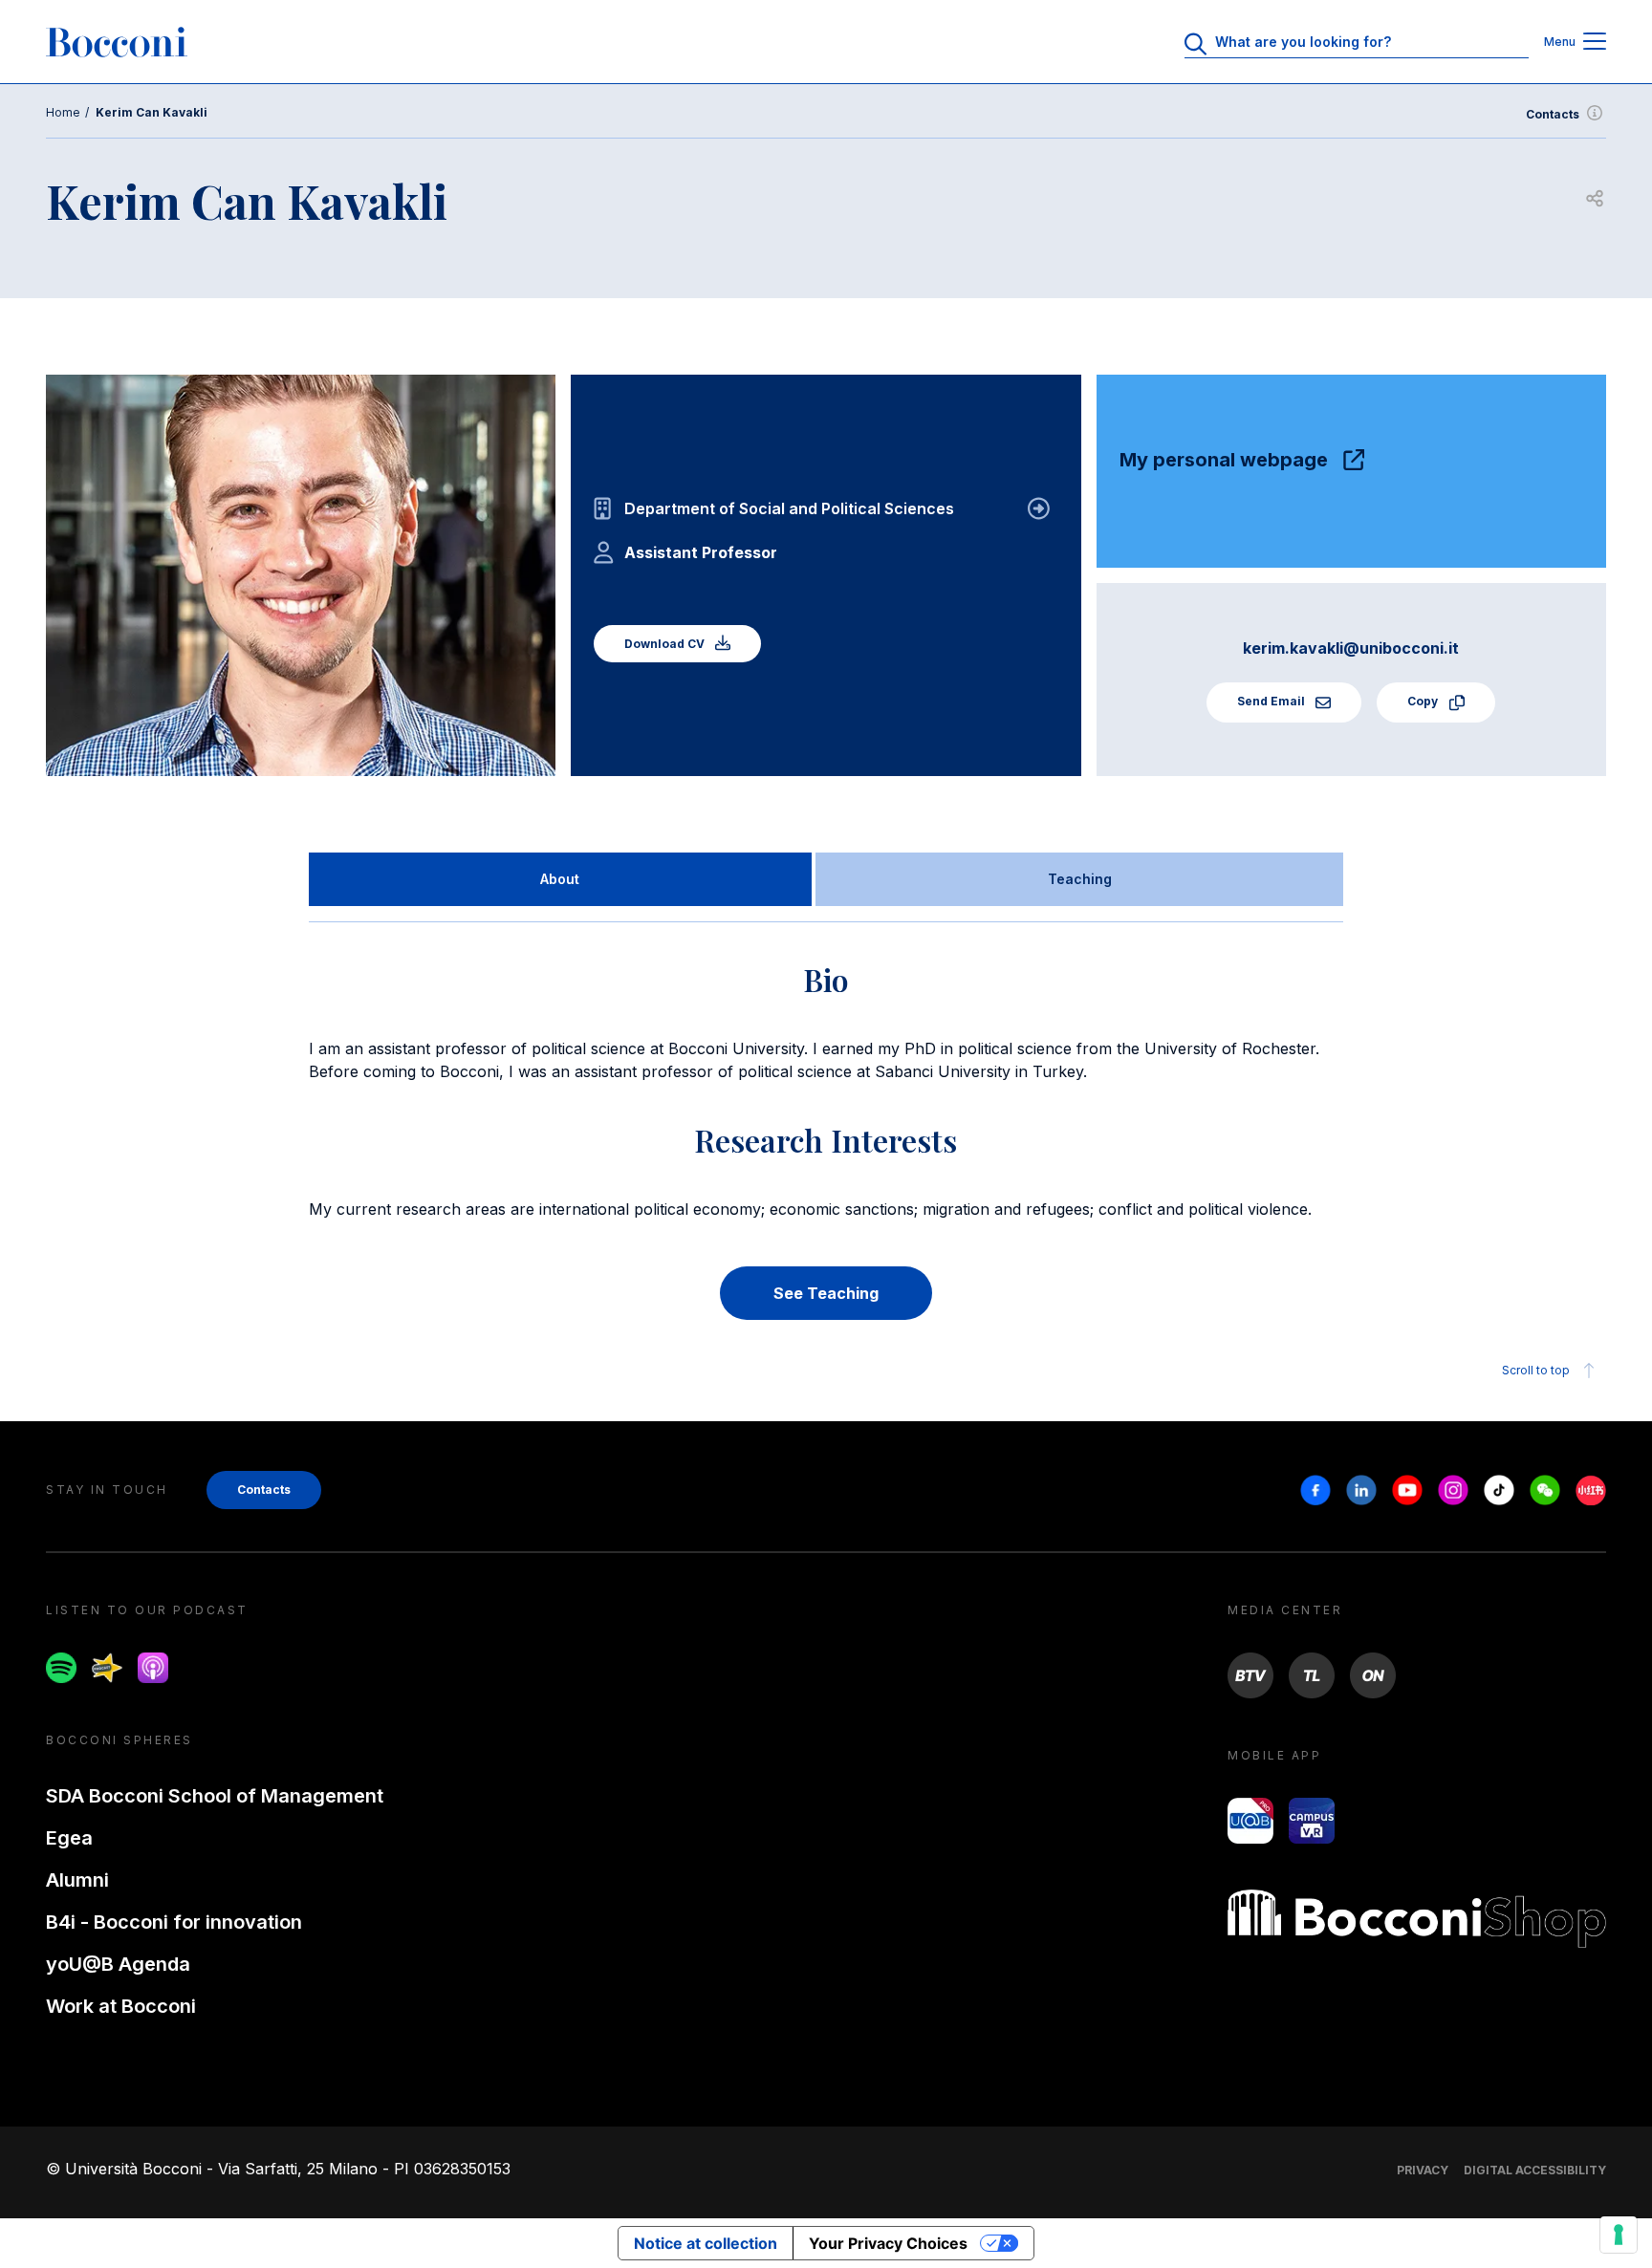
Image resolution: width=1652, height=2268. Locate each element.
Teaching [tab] (1080, 879)
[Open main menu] (1595, 43)
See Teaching (826, 1293)
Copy (1424, 701)
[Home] (117, 42)
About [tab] (560, 879)
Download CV (666, 644)
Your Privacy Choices (888, 2243)
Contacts (1553, 114)
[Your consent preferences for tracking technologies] (1619, 2235)
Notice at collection (706, 2243)
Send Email (1272, 701)
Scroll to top (1536, 1370)
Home (63, 112)
